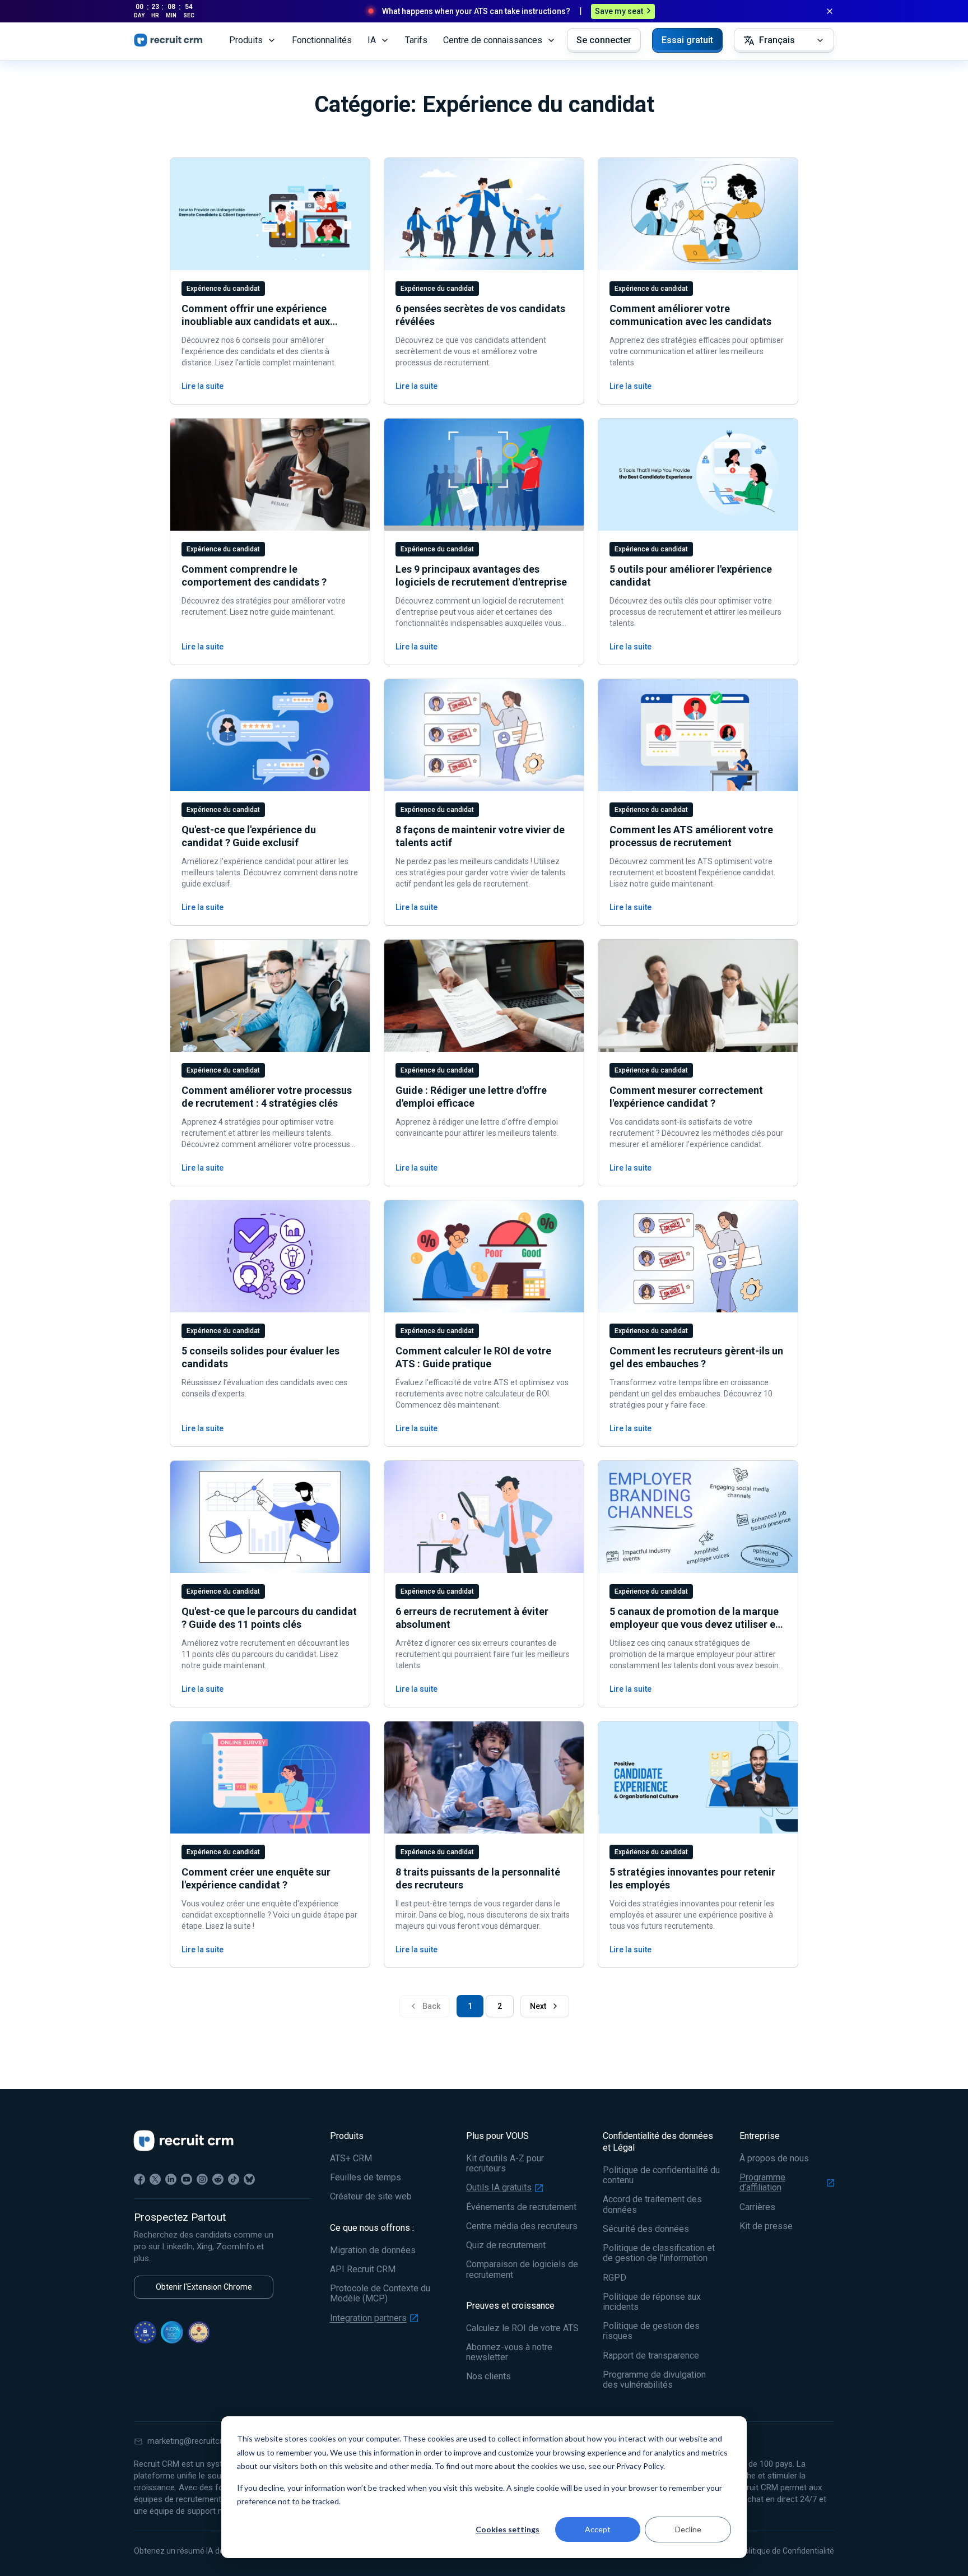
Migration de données (373, 2250)
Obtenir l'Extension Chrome (204, 2287)
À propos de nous (774, 2159)
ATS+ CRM (351, 2159)
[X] (155, 2179)
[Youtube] (187, 2179)
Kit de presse (766, 2226)
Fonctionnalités (322, 40)
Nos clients (488, 2377)
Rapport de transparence (651, 2356)
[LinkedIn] (171, 2179)
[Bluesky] (249, 2179)
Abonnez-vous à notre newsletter (509, 2352)
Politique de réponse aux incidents (652, 2302)
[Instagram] (202, 2179)
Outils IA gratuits (499, 2188)
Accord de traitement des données (652, 2204)
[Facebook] (139, 2179)
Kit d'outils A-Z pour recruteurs (505, 2164)
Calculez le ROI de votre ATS (522, 2328)
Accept (598, 2529)
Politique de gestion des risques (651, 2331)
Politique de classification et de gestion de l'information (659, 2253)
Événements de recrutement (521, 2207)
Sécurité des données (646, 2229)
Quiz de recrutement (506, 2245)
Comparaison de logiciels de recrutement (522, 2269)
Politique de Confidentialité (787, 2551)
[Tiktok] (234, 2179)
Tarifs (416, 40)
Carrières (757, 2207)
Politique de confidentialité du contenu (661, 2175)
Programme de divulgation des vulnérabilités (654, 2380)
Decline (688, 2529)
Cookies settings (508, 2529)
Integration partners (368, 2318)
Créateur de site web (371, 2197)
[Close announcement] (830, 11)
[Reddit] (218, 2179)
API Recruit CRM (363, 2269)
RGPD (615, 2278)
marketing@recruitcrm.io (193, 2441)
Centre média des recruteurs (522, 2226)
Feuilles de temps (366, 2178)
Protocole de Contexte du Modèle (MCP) (380, 2294)
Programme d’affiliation (762, 2183)
